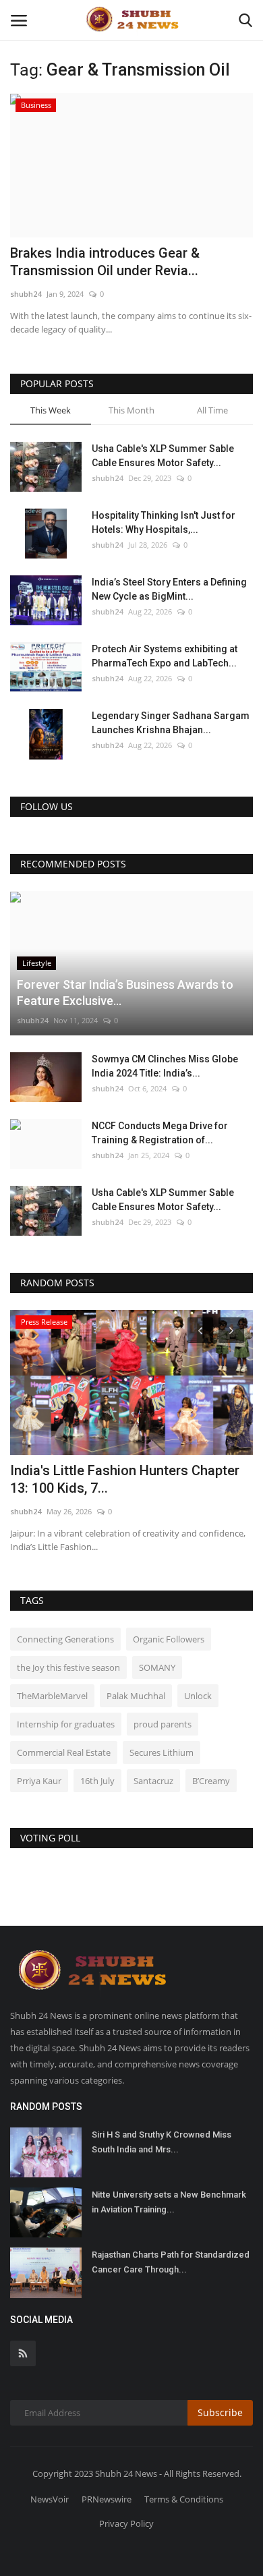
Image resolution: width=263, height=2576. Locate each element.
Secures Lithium (162, 1752)
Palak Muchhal (136, 1696)
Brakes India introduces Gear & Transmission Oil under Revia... (105, 262)
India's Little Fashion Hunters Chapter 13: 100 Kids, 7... (125, 1479)
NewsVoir (50, 2499)
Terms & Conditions (184, 2499)
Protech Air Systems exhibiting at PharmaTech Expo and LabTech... (165, 656)
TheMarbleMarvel (52, 1696)
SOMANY (157, 1667)
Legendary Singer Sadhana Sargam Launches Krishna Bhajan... (171, 723)
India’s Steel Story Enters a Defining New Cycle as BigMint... (169, 589)
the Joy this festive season (68, 1667)
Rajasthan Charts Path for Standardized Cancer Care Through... (171, 2262)
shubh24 (26, 294)
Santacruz (153, 1781)
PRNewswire (107, 2499)
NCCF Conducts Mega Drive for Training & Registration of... (160, 1133)
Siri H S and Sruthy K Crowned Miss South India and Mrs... (162, 2142)
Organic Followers (169, 1639)
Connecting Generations (65, 1639)
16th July (97, 1781)
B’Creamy (211, 1781)
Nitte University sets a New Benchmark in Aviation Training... (169, 2202)
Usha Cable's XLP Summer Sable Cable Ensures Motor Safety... (163, 456)
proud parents (163, 1724)
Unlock (198, 1696)
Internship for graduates (66, 1724)
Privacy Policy (126, 2523)
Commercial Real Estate (64, 1752)
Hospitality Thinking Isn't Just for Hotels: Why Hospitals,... (164, 522)
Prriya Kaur (39, 1781)
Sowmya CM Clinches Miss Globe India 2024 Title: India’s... (165, 1066)
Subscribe (220, 2412)
